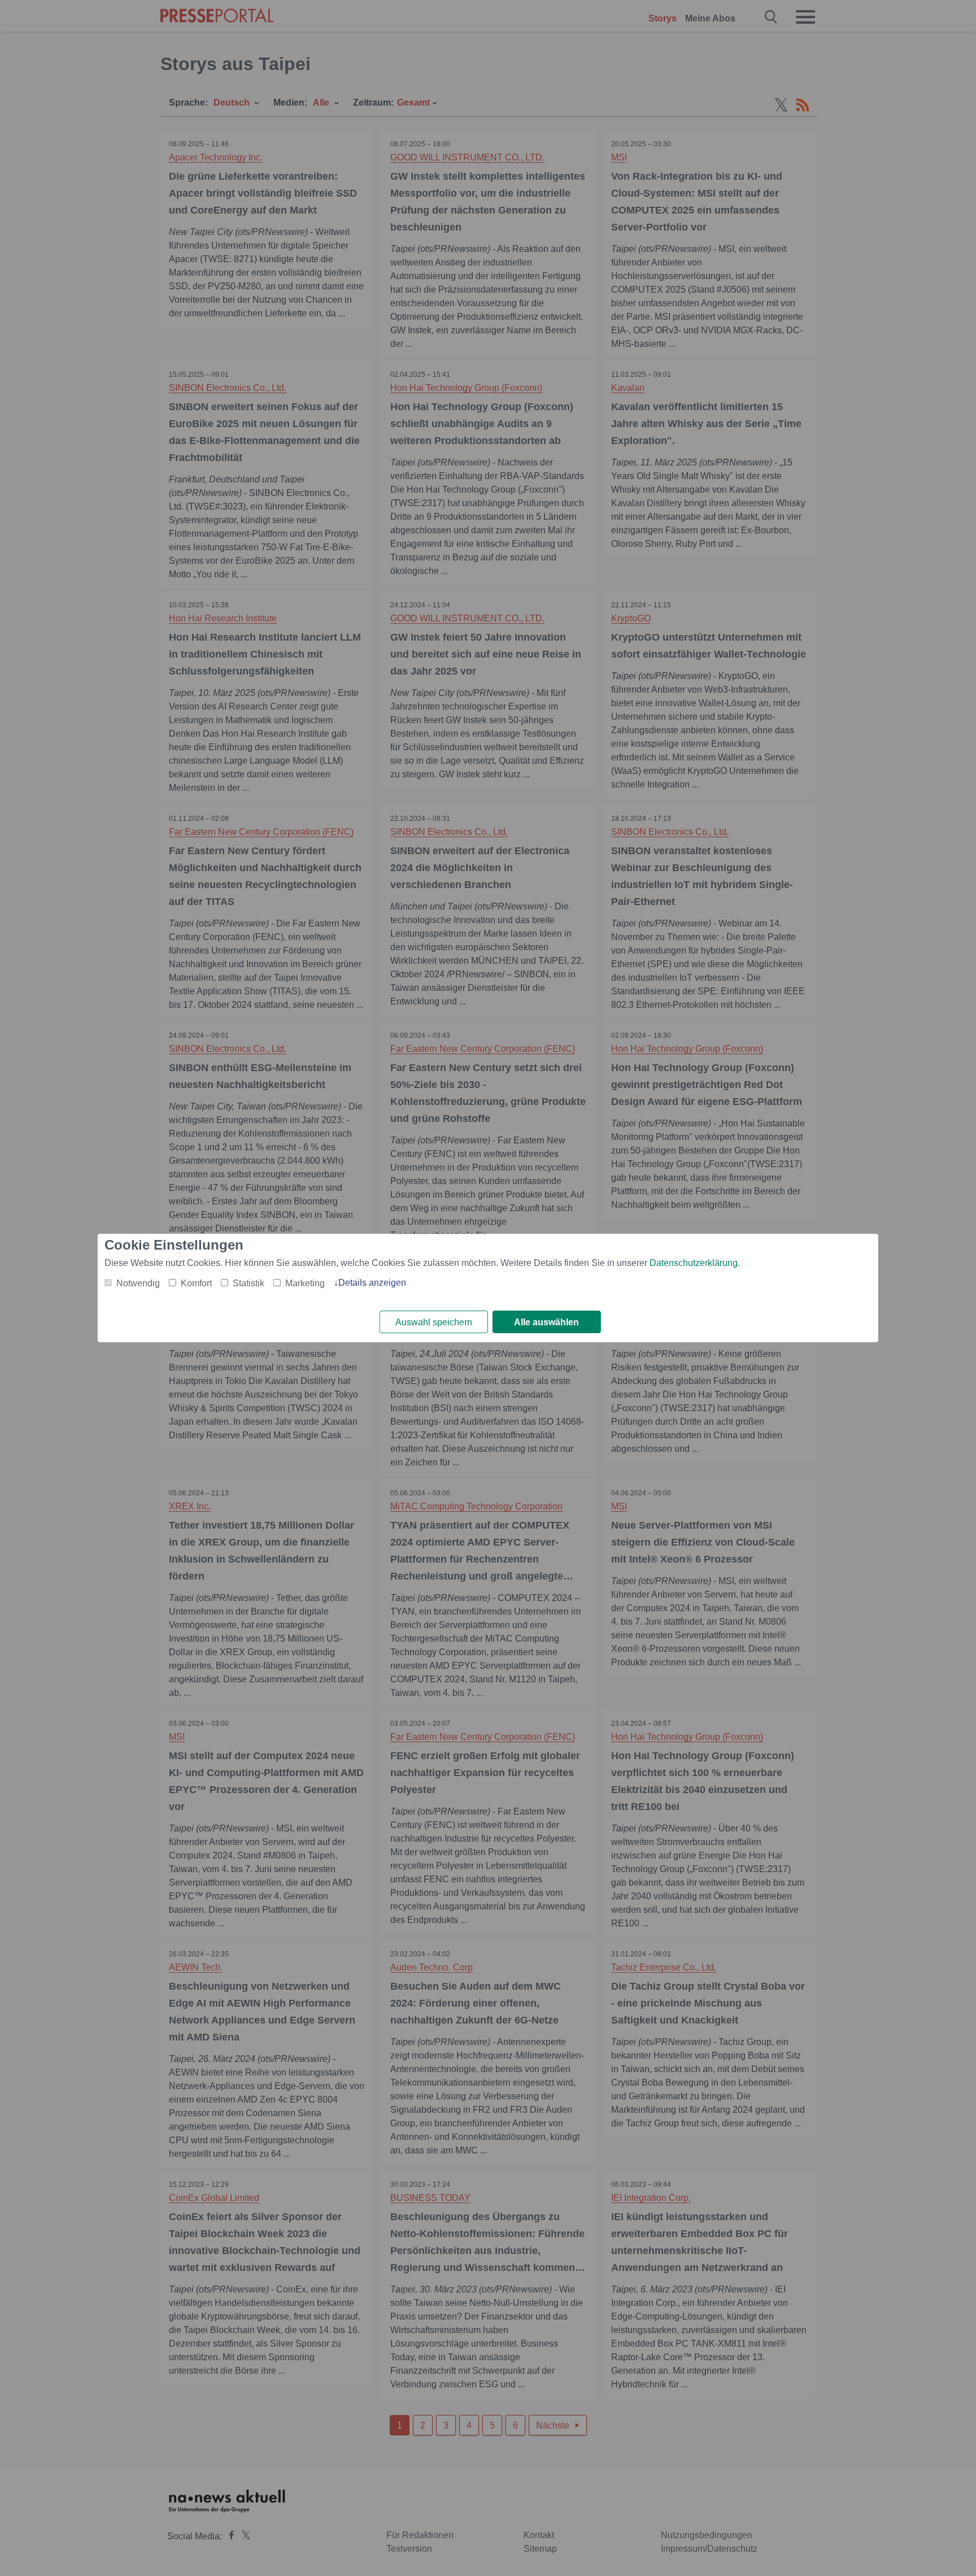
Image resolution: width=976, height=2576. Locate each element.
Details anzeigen (372, 1283)
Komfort (196, 1283)
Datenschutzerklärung (694, 1263)
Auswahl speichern (434, 1322)
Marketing (305, 1283)
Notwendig (138, 1283)
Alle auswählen (546, 1322)
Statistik (249, 1283)
